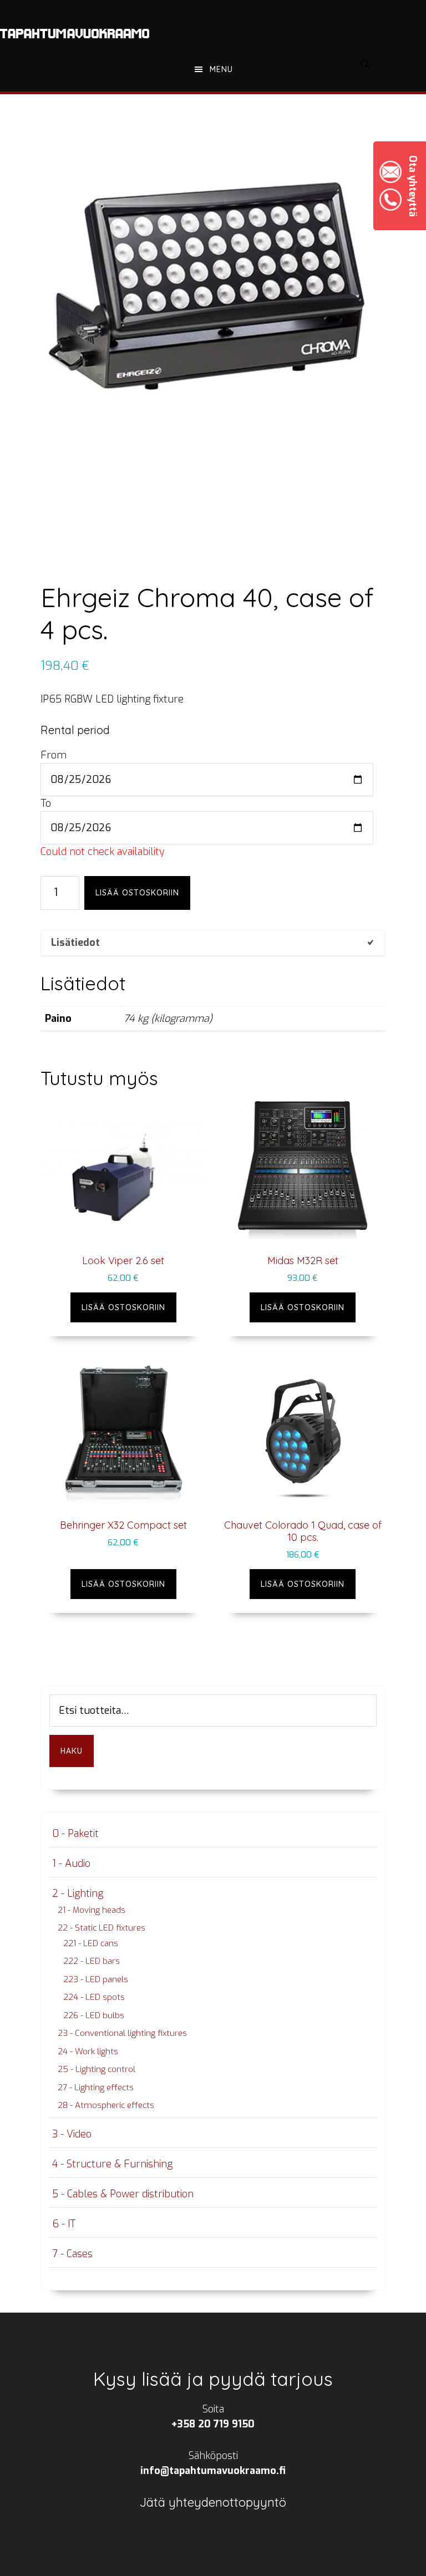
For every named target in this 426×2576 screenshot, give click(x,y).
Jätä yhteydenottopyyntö (213, 2502)
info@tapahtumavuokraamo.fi (213, 2471)
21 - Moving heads (92, 1910)
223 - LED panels (96, 1979)
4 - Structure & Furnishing (112, 2164)
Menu (221, 69)
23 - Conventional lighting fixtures (122, 2033)
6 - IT (64, 2224)
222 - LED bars (92, 1961)
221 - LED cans (91, 1943)
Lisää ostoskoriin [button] (123, 1307)
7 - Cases (72, 2254)
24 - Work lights (88, 2051)
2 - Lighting (78, 1893)
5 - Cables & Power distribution (123, 2194)
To (46, 803)
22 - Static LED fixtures (102, 1928)
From (54, 755)
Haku (72, 1751)
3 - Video (72, 2134)
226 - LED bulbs (94, 2015)
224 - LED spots (94, 1997)
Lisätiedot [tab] (75, 943)
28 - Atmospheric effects (106, 2105)
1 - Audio (71, 1864)
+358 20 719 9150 (213, 2424)
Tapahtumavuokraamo (75, 33)
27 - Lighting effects (96, 2088)
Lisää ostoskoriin (137, 893)
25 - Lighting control (97, 2069)
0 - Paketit (75, 1834)
